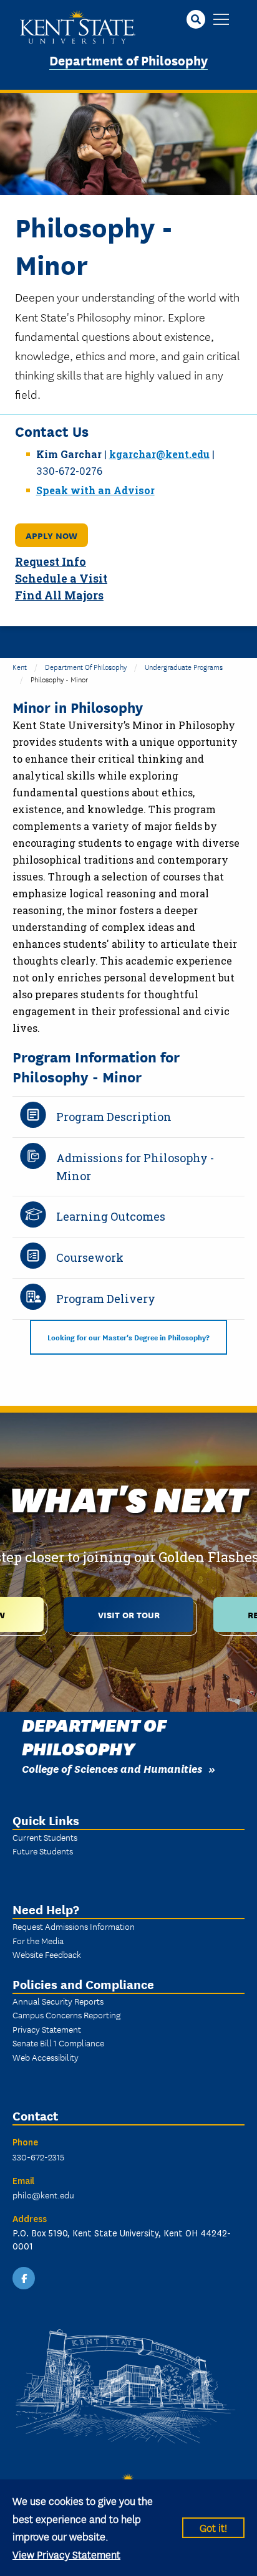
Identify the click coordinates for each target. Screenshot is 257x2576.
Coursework (90, 1257)
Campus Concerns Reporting (66, 2015)
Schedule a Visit (61, 579)
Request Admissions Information (74, 1926)
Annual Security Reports (58, 2001)
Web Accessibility (46, 2057)
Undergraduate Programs (184, 666)
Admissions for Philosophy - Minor (135, 1167)
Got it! (213, 2527)
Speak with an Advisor (95, 490)
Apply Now (51, 535)
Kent (20, 666)
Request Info (51, 562)
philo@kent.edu (43, 2195)
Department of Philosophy (128, 60)
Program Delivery (106, 1299)
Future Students (43, 1851)
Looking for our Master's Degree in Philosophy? (128, 1337)
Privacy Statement (47, 2029)
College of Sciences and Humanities (112, 1768)
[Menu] (221, 20)
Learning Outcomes (111, 1216)
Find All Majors (59, 595)
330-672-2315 (38, 2157)
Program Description (114, 1117)
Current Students (45, 1837)
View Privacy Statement (66, 2554)
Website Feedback (47, 1954)
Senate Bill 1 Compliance (58, 2043)
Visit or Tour (129, 1614)
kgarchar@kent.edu (159, 454)
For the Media (38, 1940)
